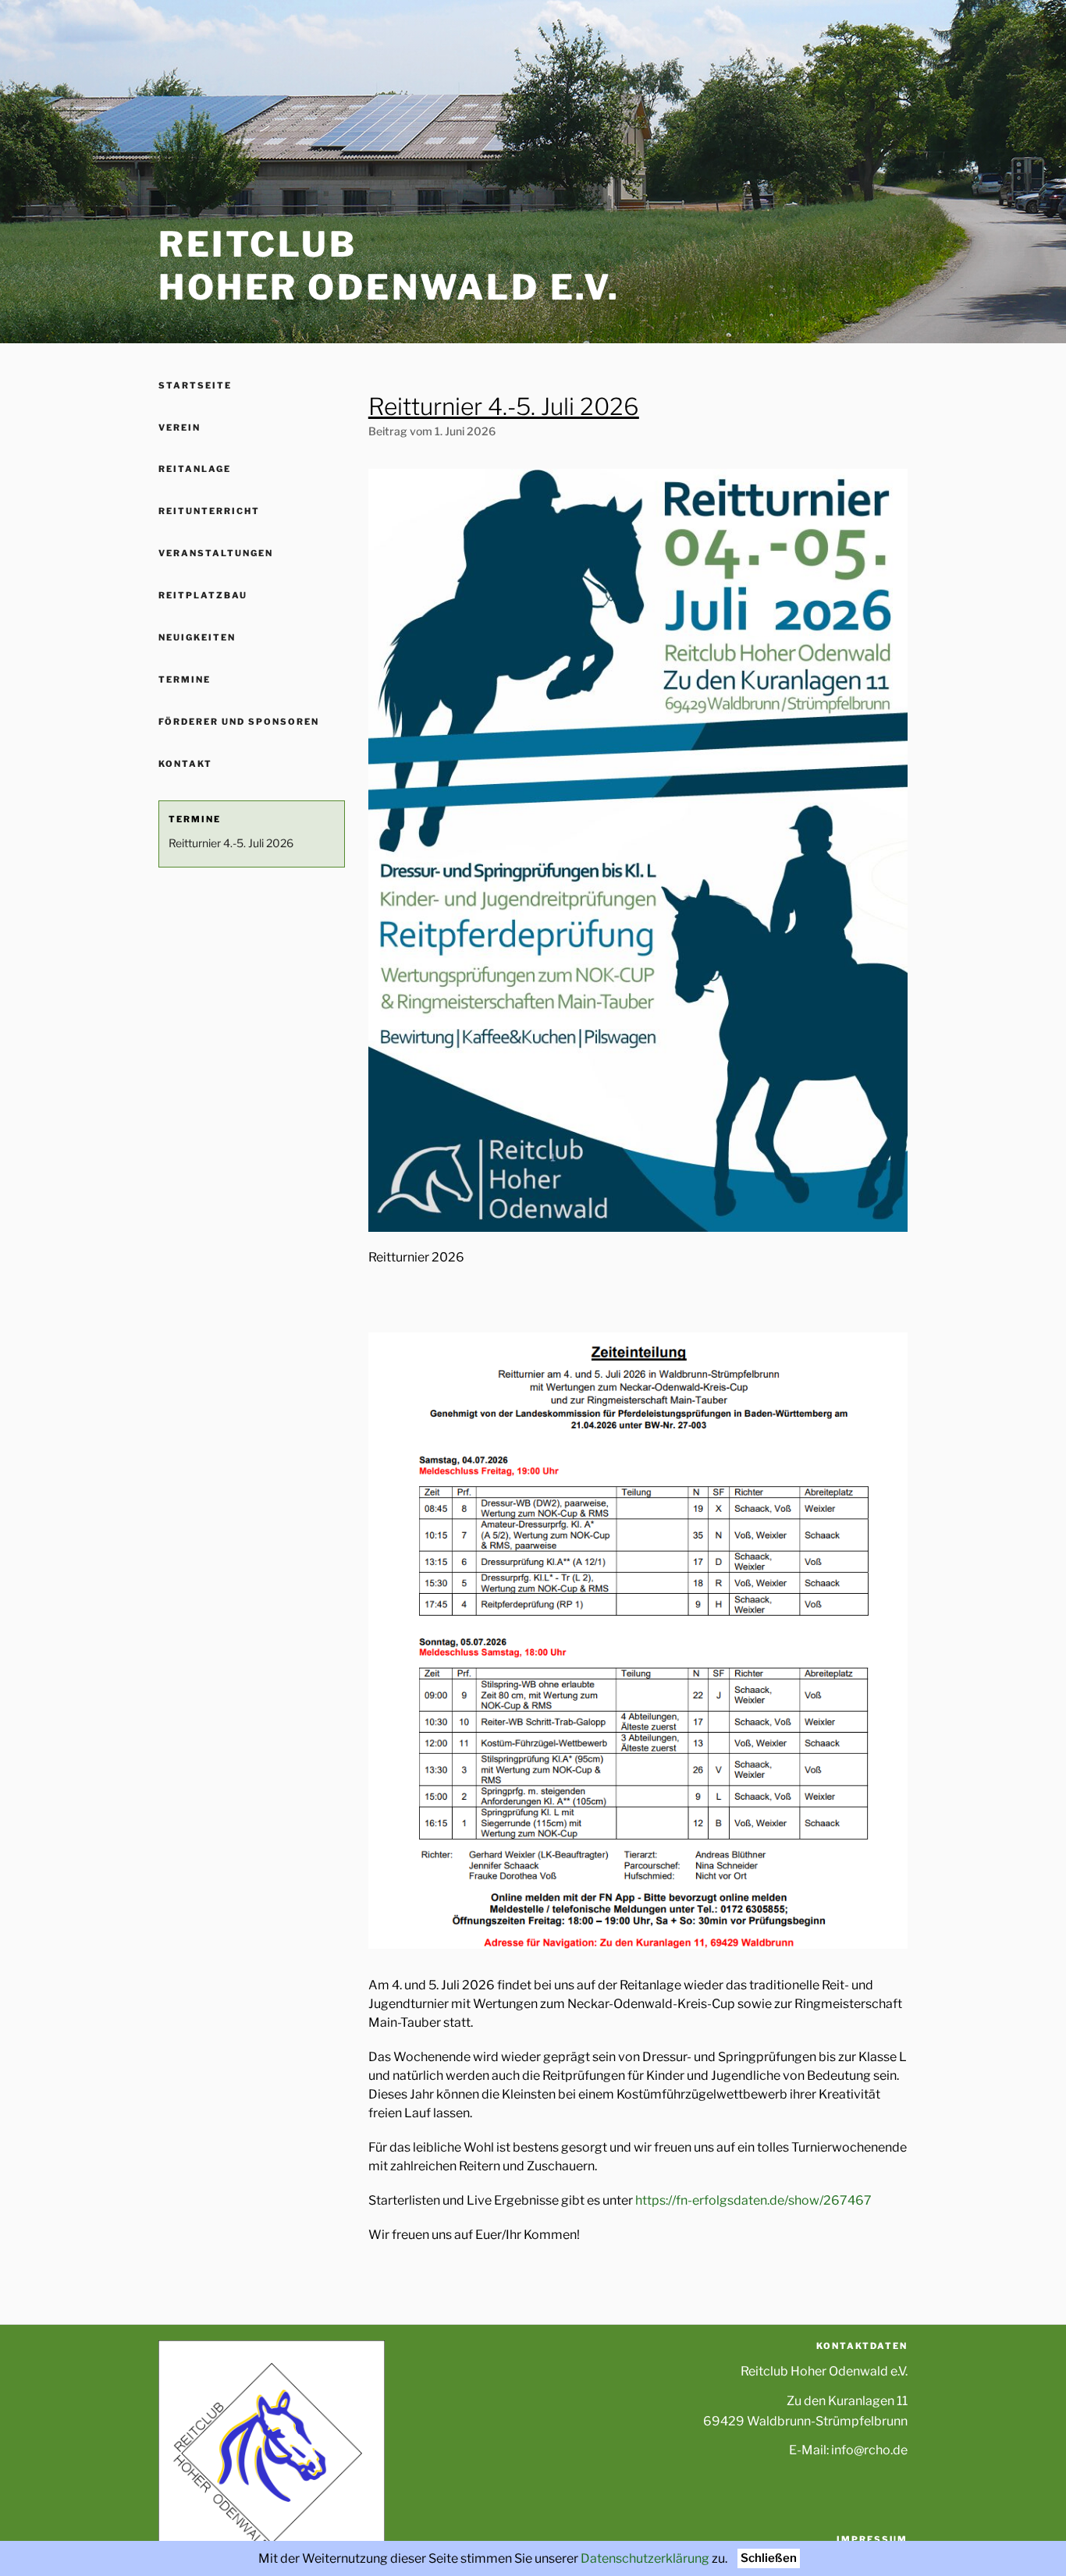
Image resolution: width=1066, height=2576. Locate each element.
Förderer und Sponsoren (239, 722)
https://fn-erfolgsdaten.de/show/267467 (753, 2200)
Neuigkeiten (197, 637)
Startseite (195, 385)
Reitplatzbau (203, 595)
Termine (185, 679)
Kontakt (185, 764)
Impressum (872, 2539)
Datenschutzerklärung (645, 2558)
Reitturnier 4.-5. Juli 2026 (231, 843)
